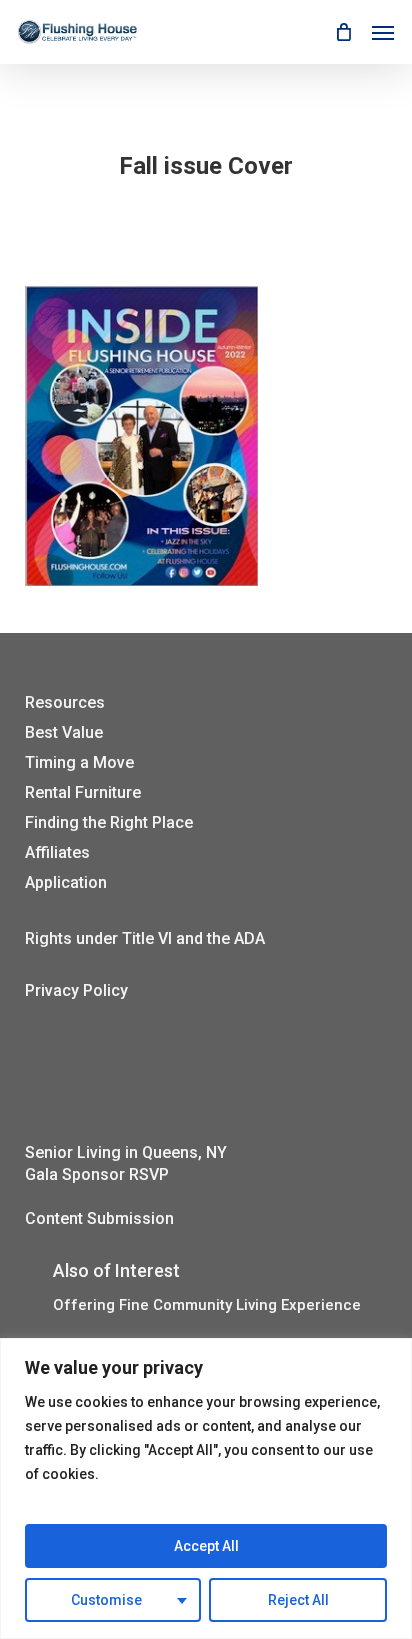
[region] (206, 1488)
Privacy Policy (76, 990)
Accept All (206, 1546)
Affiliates (57, 852)
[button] (383, 32)
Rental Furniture (83, 792)
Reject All (298, 1600)
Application (66, 882)
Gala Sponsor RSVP (97, 1174)
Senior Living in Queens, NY (126, 1152)
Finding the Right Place (109, 822)
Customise (106, 1600)
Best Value (64, 732)
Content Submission (99, 1218)
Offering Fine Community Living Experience (207, 1305)
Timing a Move (79, 762)
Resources (65, 702)
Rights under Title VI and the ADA (145, 938)
